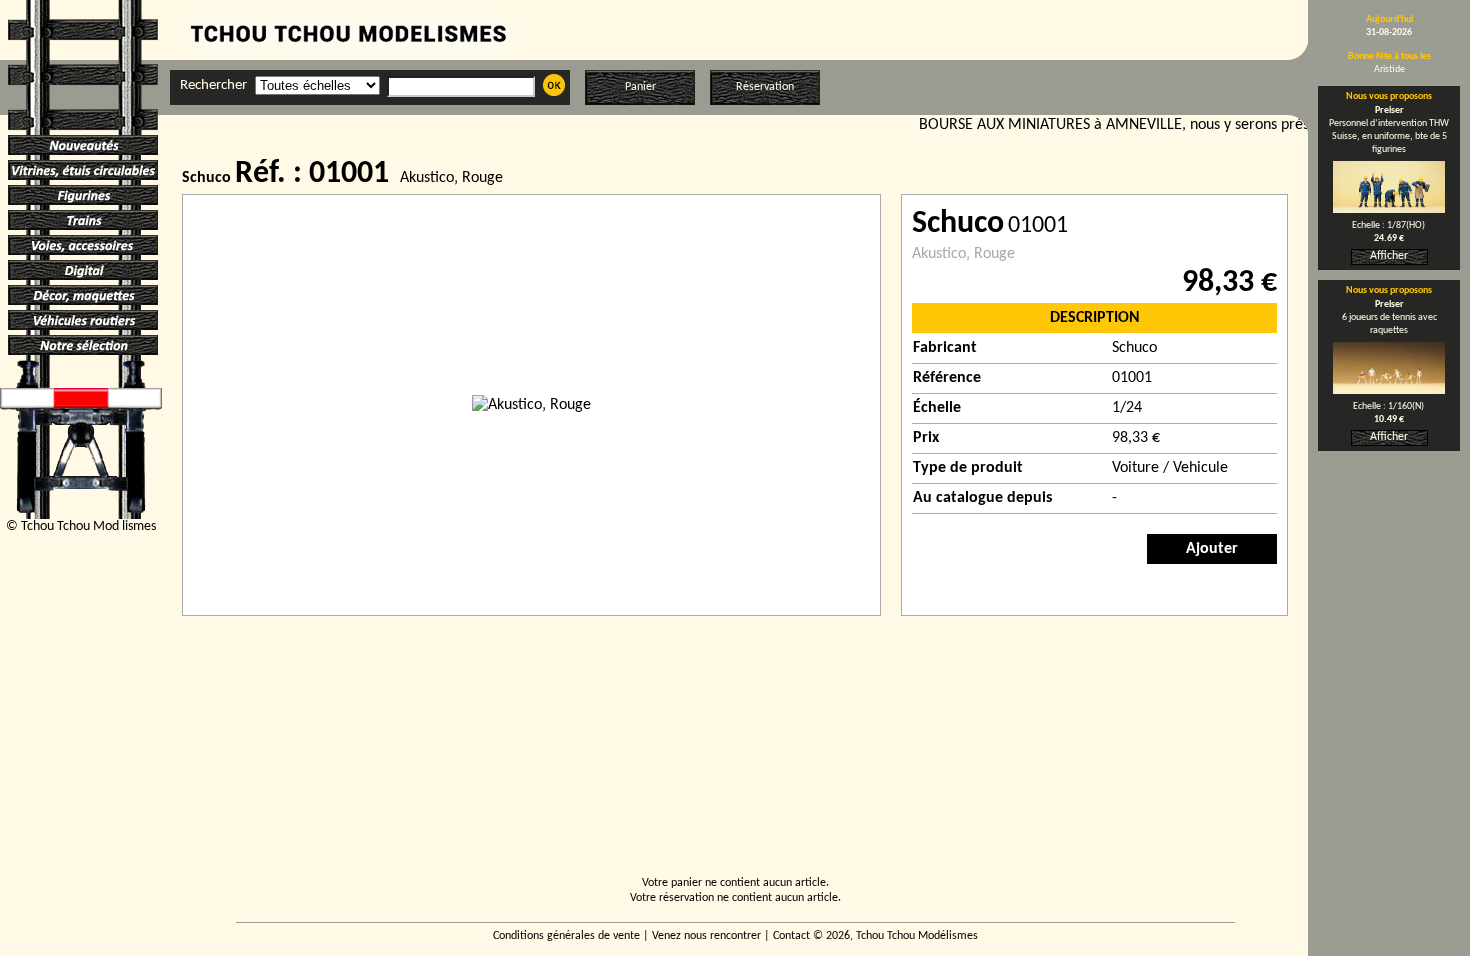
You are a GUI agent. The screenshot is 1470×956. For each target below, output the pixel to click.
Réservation (765, 87)
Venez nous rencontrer (706, 936)
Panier (640, 87)
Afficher (1389, 256)
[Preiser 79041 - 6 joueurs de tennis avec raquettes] (1389, 390)
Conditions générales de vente (566, 936)
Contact (791, 936)
